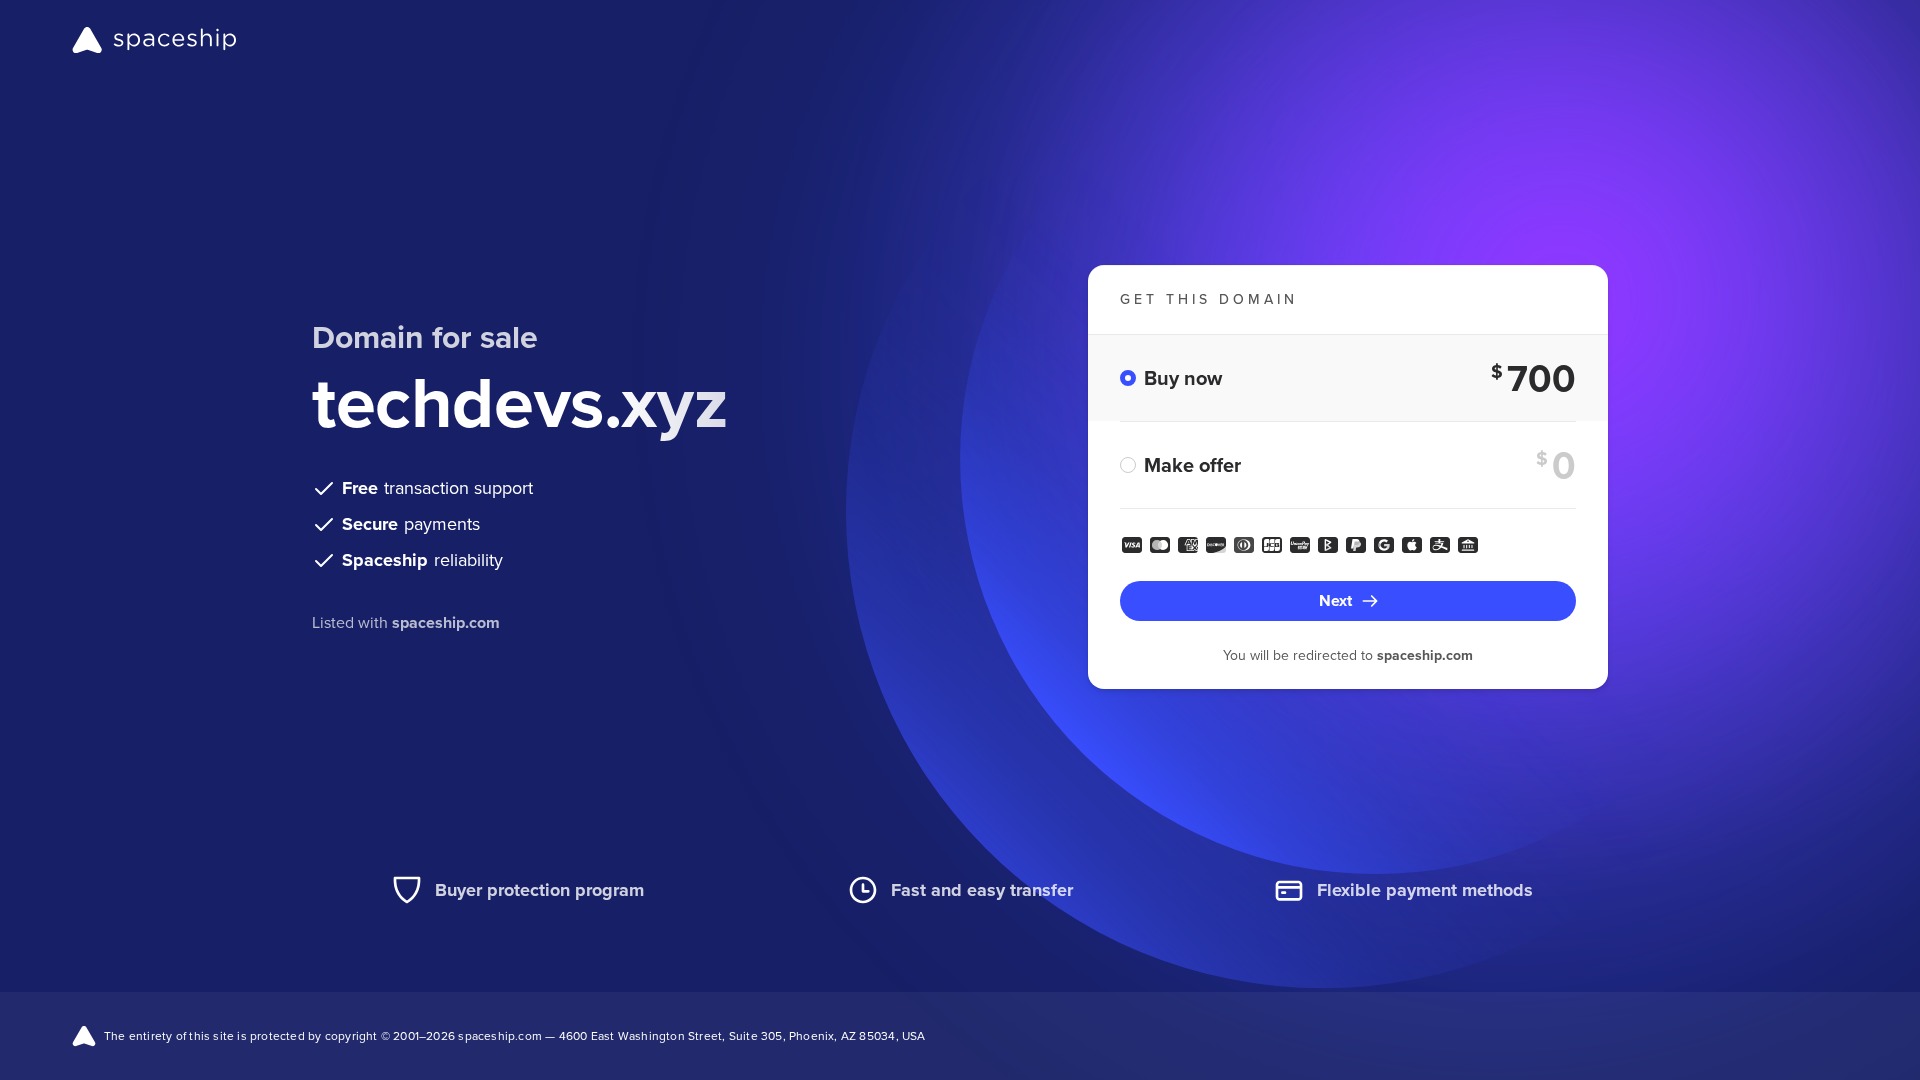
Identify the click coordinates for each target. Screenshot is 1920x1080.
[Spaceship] (154, 40)
